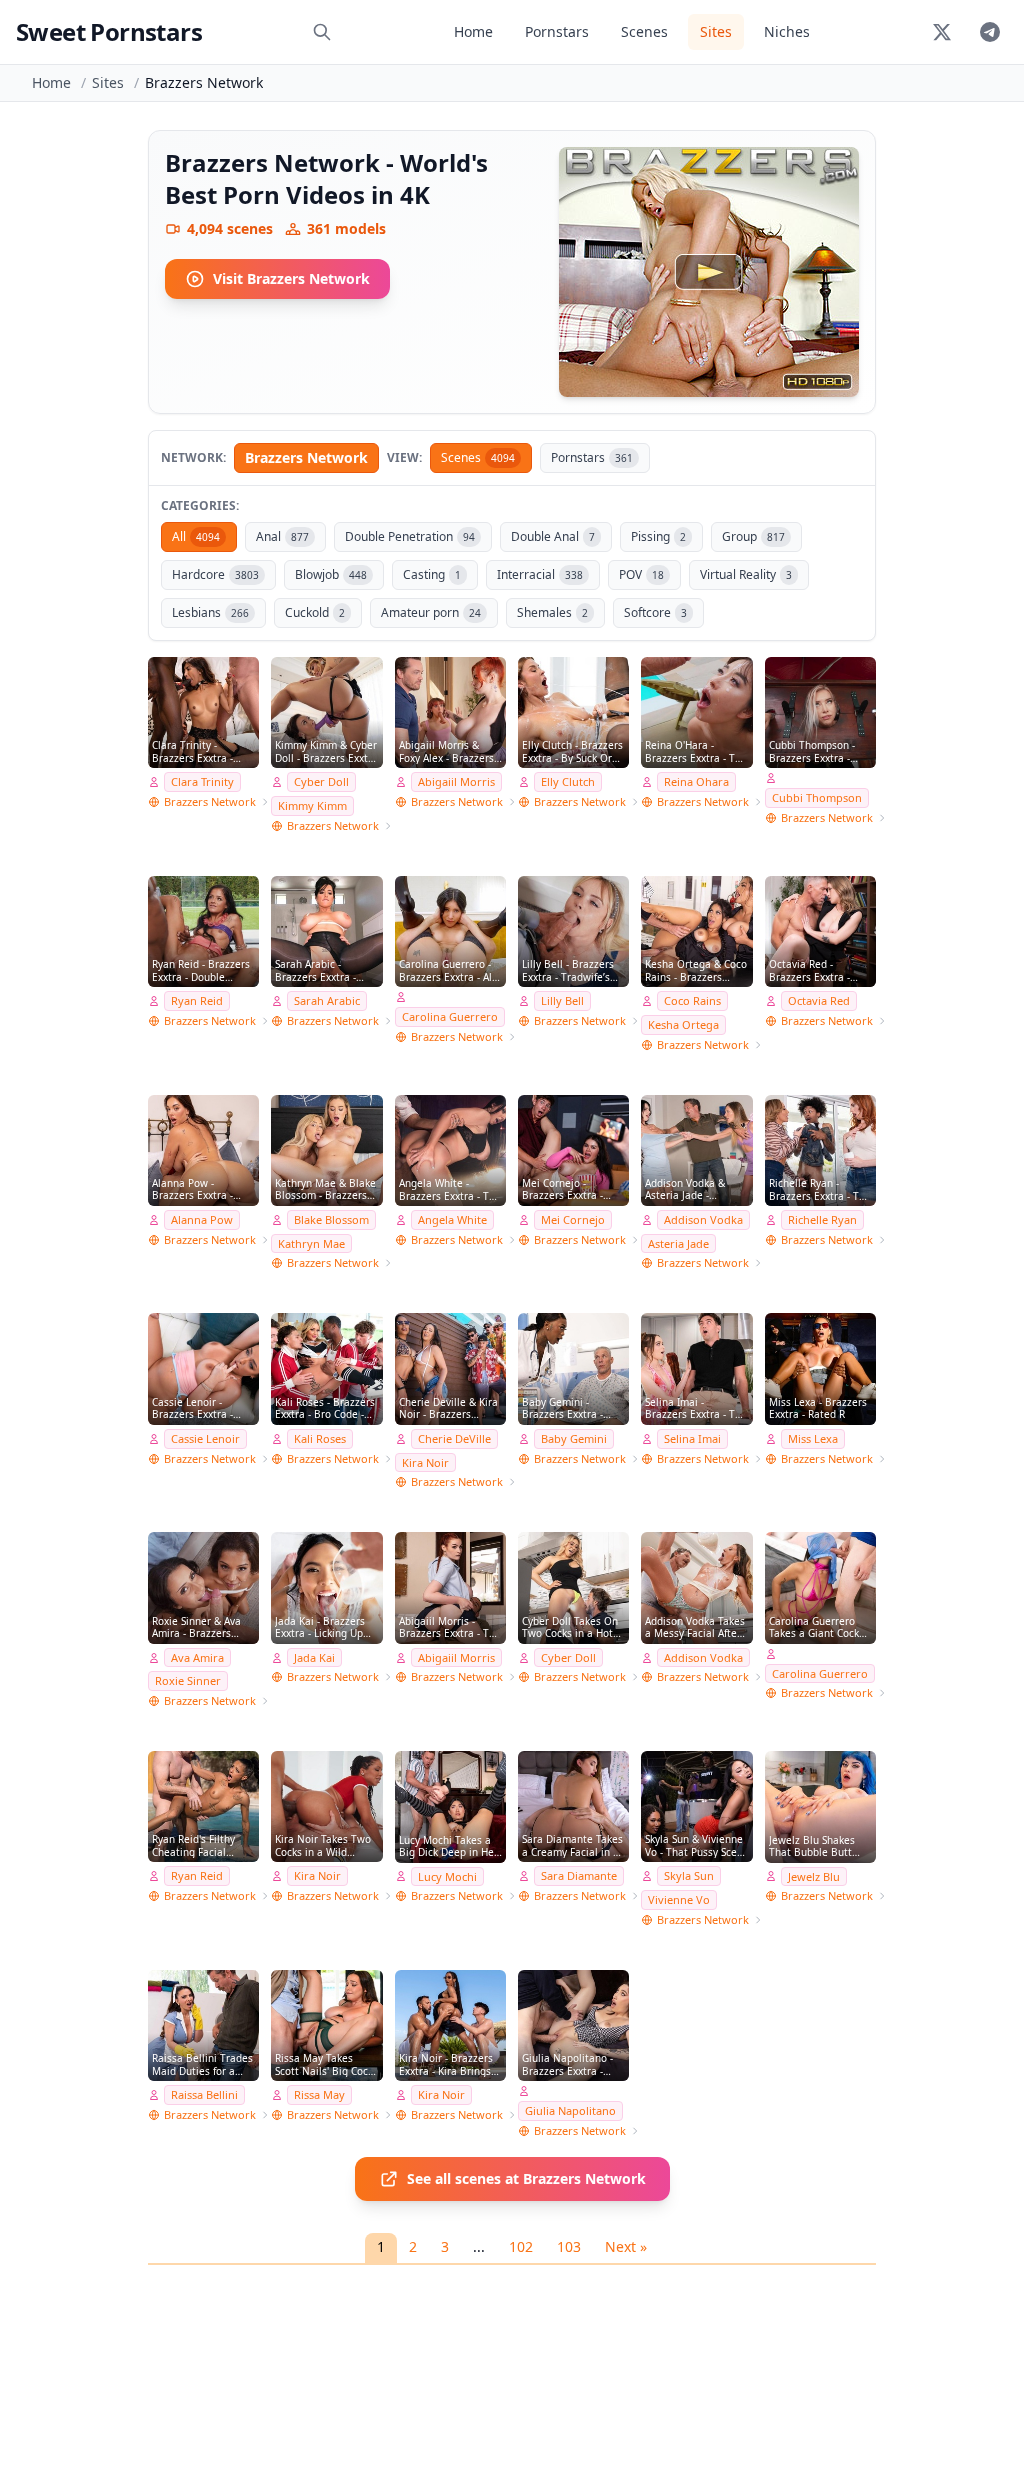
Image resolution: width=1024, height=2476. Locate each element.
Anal (282, 536)
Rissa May (319, 2094)
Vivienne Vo (679, 1899)
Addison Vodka (703, 1219)
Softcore (655, 612)
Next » (626, 2246)
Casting (432, 574)
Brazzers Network (306, 457)
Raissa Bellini (204, 2094)
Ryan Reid (197, 1000)
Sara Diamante (579, 1875)
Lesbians (210, 612)
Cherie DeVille (454, 1438)
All (196, 536)
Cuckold (315, 612)
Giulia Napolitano (570, 2110)
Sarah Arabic (327, 1000)
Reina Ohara (696, 781)
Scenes (644, 31)
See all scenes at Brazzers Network (526, 2178)
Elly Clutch (568, 781)
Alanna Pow (202, 1219)
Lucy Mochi (447, 1876)
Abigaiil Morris (456, 781)
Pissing (658, 536)
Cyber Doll (321, 781)
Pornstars (557, 31)
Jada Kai (314, 1657)
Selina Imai (692, 1438)
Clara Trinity (202, 781)
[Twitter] (942, 32)
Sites (716, 31)
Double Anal (553, 536)
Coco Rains (692, 1000)
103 (569, 2246)
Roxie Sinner (188, 1680)
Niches (787, 31)
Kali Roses (320, 1438)
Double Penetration (410, 536)
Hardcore (215, 574)
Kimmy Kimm (312, 805)
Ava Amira (197, 1657)
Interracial (540, 574)
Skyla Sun (689, 1875)
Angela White (452, 1219)
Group (753, 536)
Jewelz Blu (814, 1876)
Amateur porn (431, 612)
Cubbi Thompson (817, 797)
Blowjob (331, 574)
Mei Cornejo (573, 1219)
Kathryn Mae (311, 1243)
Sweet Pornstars (109, 31)
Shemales (552, 612)
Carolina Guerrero (450, 1016)
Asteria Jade (678, 1243)
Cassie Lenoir (205, 1438)
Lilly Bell (562, 1000)
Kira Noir (425, 1462)
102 (521, 2246)
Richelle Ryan (822, 1219)
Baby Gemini (574, 1438)
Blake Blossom (331, 1219)
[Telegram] (990, 32)
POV (641, 574)
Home (473, 31)
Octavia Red (819, 1000)
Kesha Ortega (683, 1024)
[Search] (322, 32)
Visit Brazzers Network (291, 278)
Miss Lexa (813, 1438)
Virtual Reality (746, 574)
